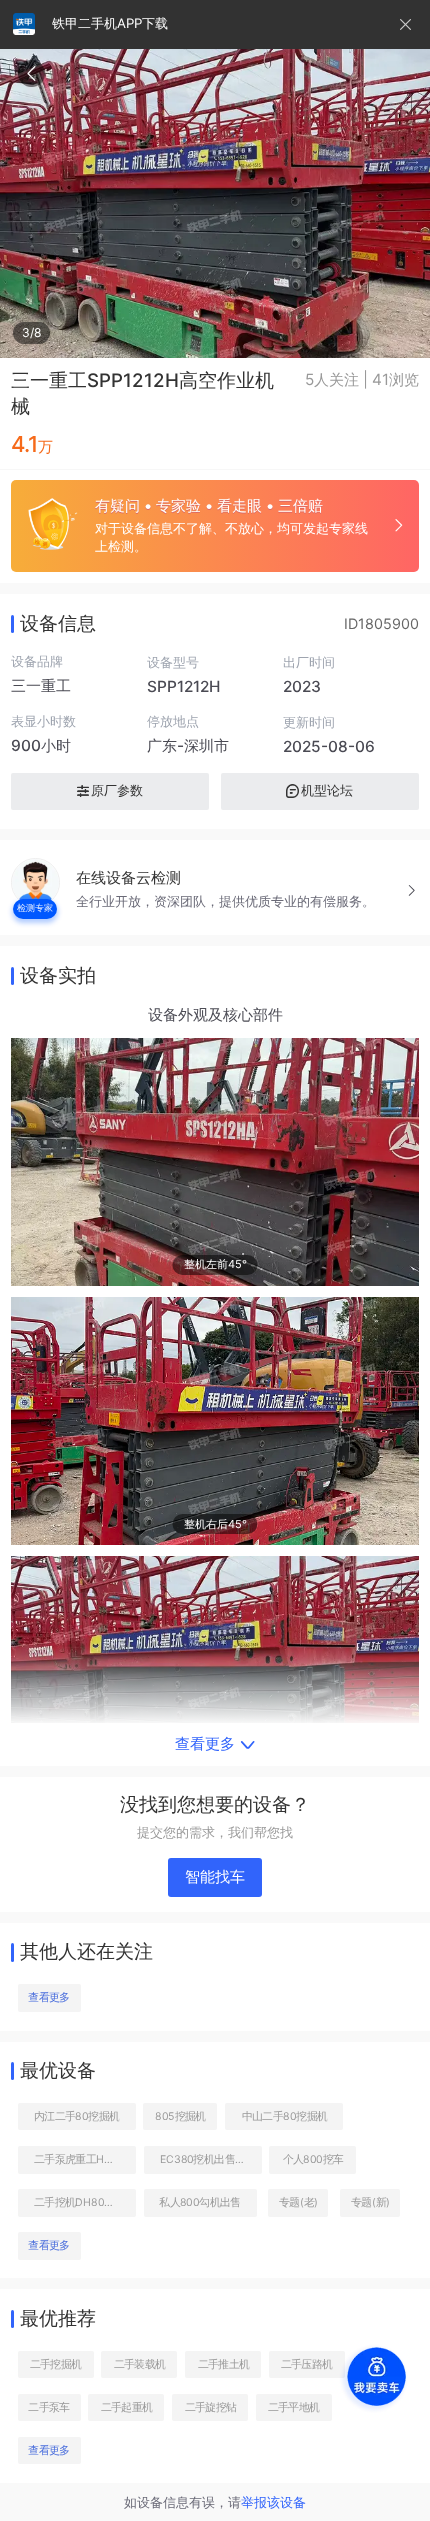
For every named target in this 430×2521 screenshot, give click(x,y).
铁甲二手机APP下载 (110, 23)
